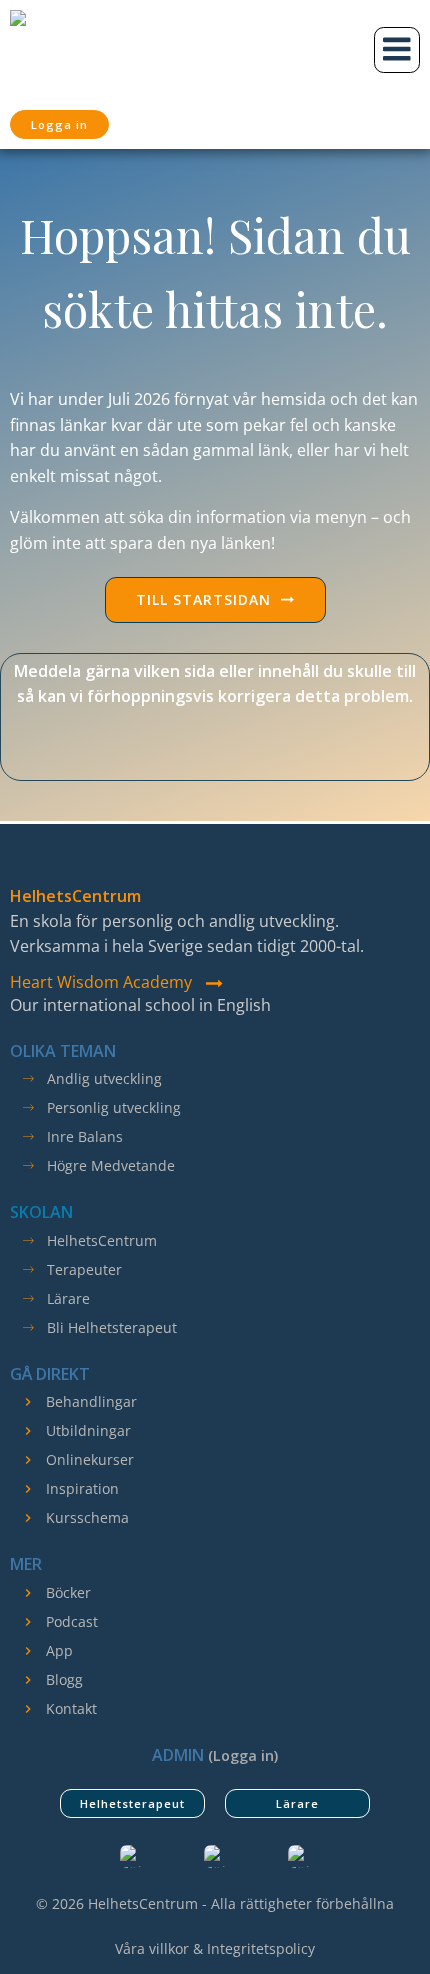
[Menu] (397, 50)
